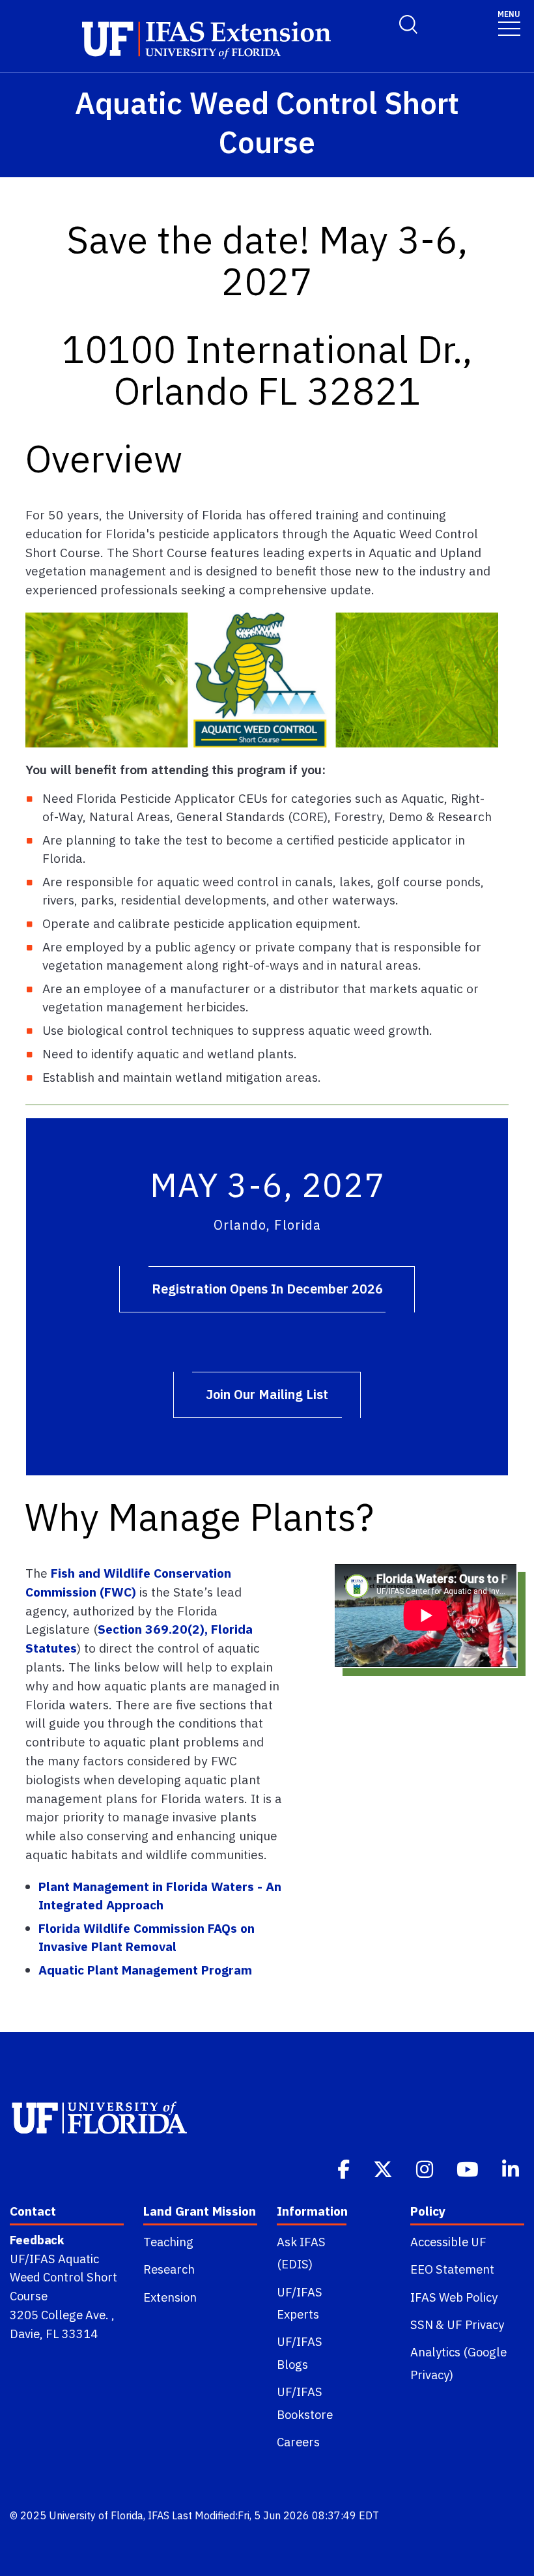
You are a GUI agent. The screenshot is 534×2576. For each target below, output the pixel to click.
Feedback (37, 2240)
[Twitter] (384, 2168)
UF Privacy (475, 2324)
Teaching (168, 2242)
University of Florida (96, 2515)
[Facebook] (345, 2168)
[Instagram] (426, 2168)
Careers (298, 2442)
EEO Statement (452, 2269)
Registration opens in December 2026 (267, 1289)
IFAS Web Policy (454, 2297)
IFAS (159, 2515)
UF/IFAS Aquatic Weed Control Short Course (63, 2278)
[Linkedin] (512, 2168)
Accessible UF (448, 2242)
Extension (170, 2297)
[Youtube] (469, 2168)
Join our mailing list (267, 1394)
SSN (422, 2324)
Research (169, 2269)
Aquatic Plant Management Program (145, 1970)
